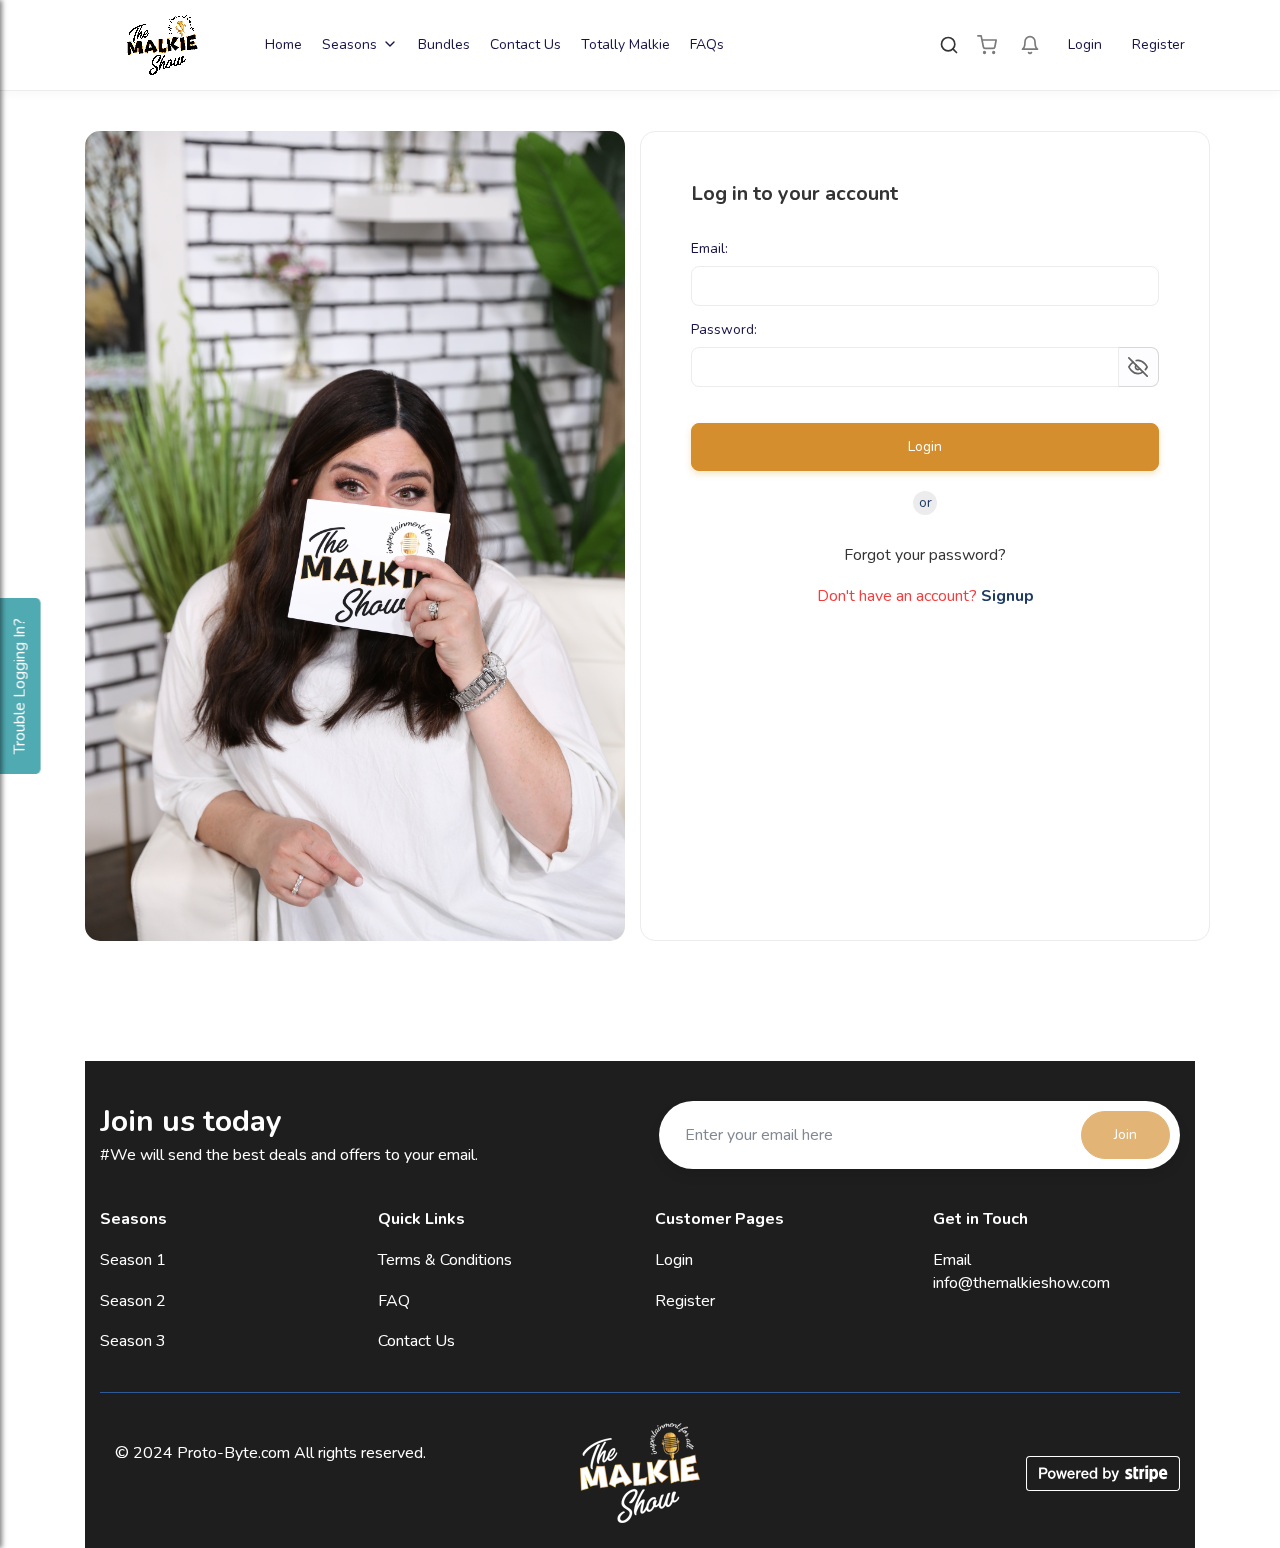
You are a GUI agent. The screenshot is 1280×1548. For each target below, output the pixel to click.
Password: (724, 330)
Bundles (444, 44)
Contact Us (525, 44)
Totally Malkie (625, 44)
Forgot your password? (925, 555)
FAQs (707, 44)
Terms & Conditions (445, 1260)
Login (1085, 44)
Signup (1007, 596)
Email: (709, 249)
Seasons (349, 44)
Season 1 (133, 1260)
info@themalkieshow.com (1021, 1283)
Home (283, 44)
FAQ (394, 1301)
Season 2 (133, 1301)
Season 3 (133, 1341)
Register (1158, 44)
